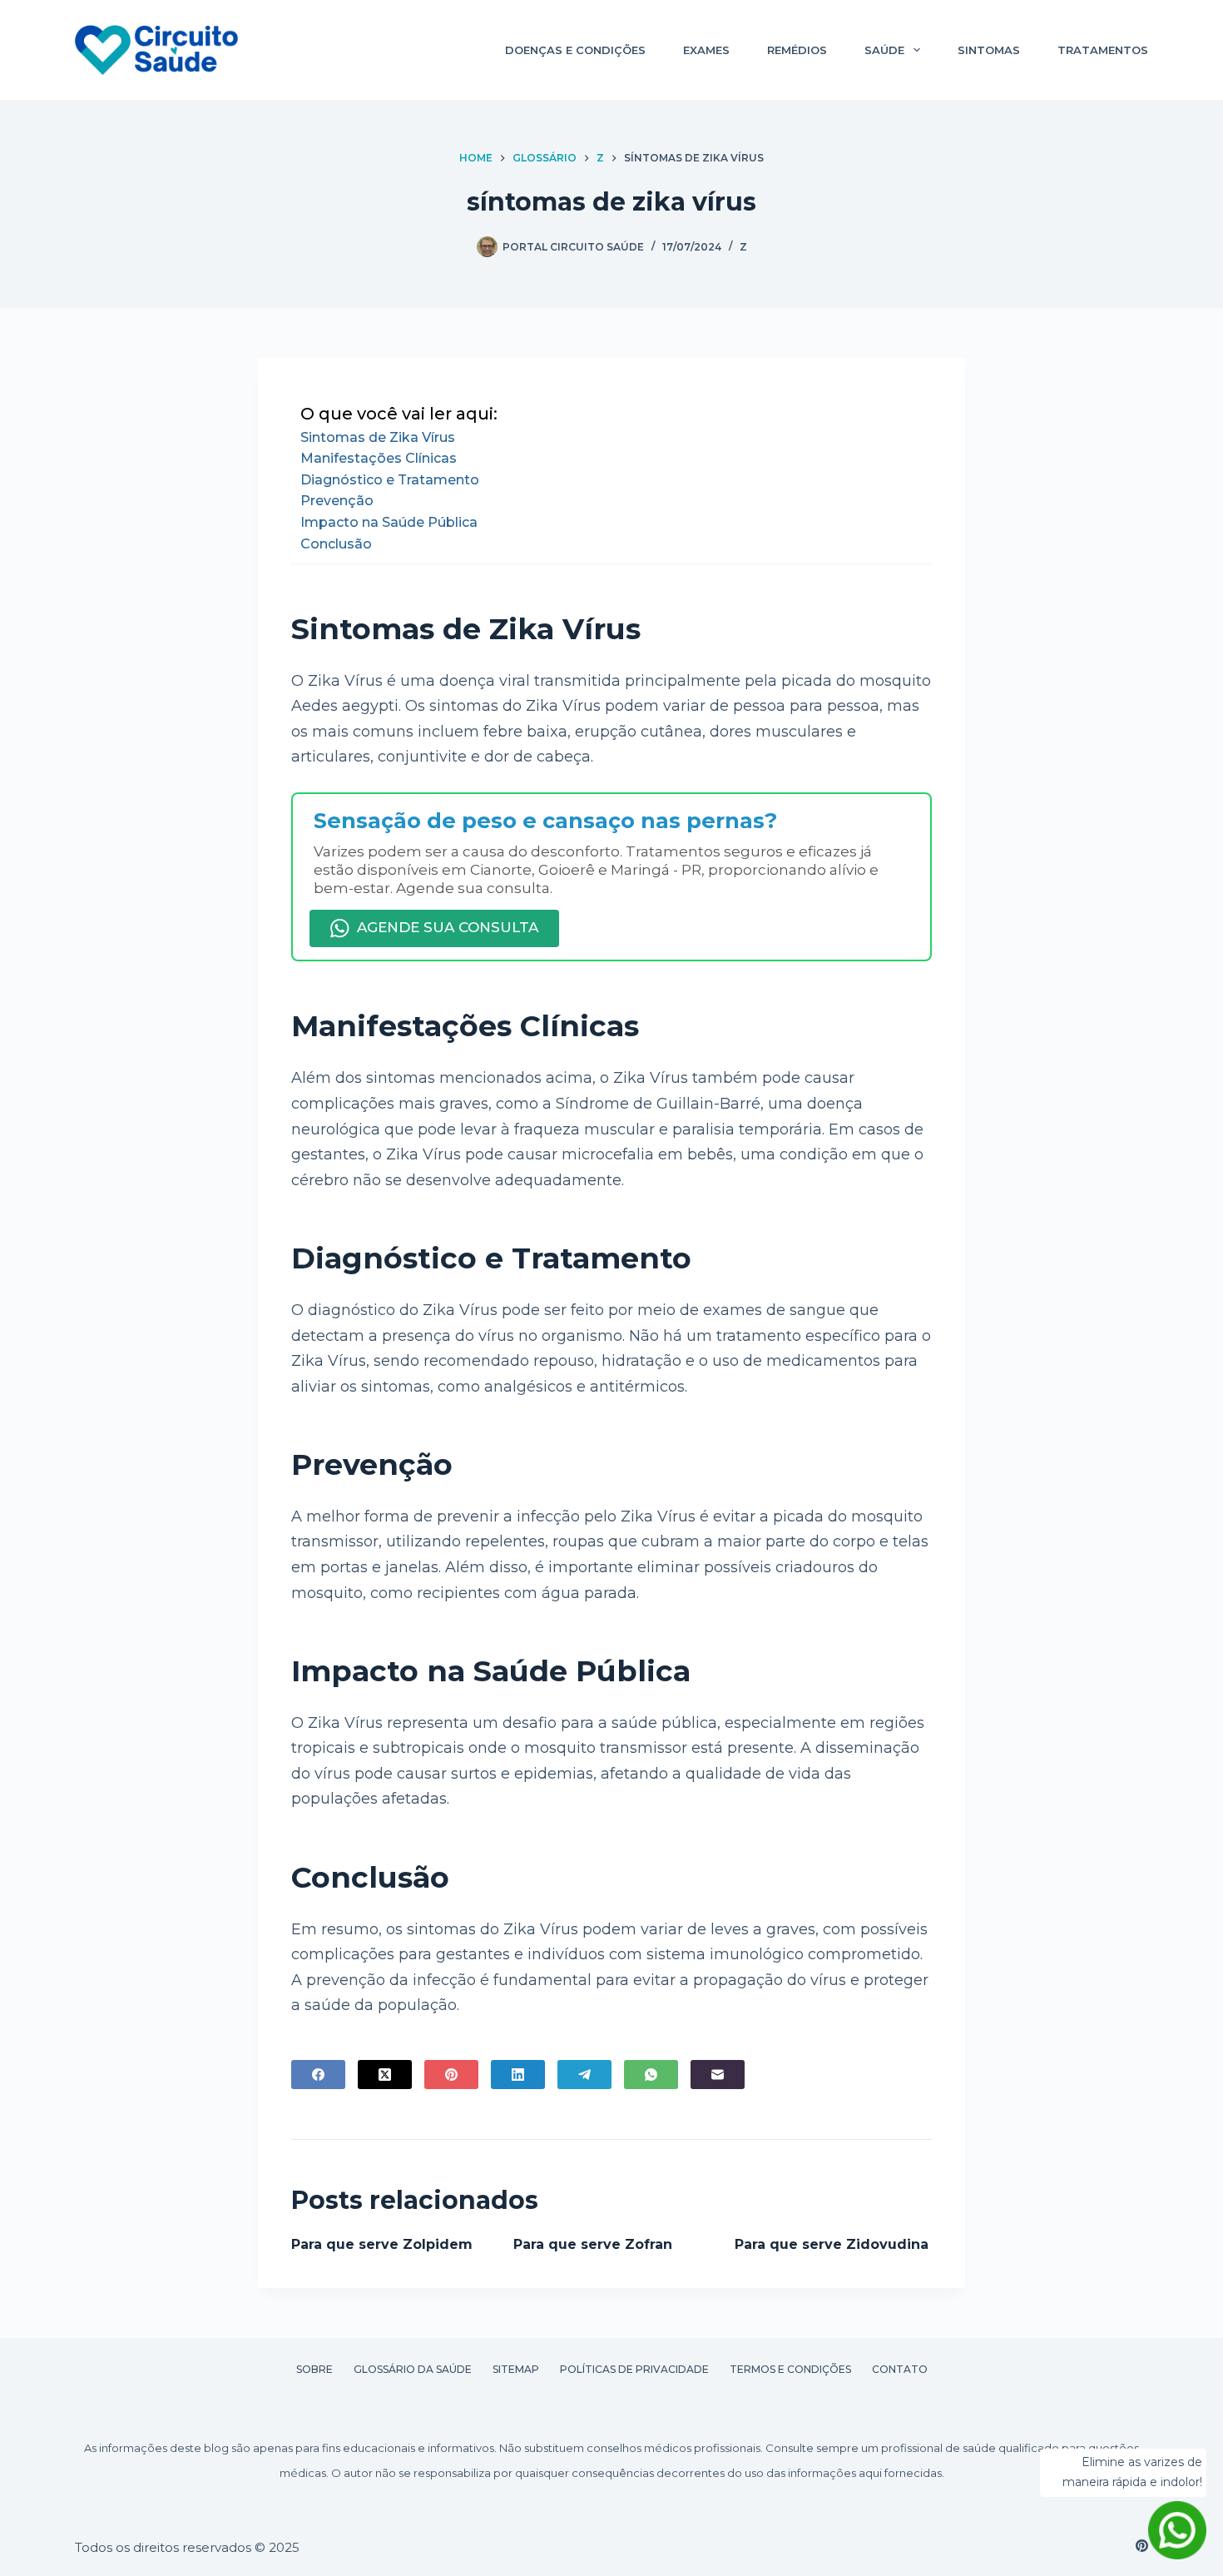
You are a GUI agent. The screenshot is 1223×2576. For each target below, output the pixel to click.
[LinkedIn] (518, 2075)
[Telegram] (584, 2075)
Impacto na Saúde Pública (389, 522)
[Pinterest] (451, 2075)
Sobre (314, 2369)
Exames (706, 50)
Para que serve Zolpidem (382, 2244)
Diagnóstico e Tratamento (390, 480)
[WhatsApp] (651, 2075)
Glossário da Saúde (413, 2369)
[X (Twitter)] (385, 2075)
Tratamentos (1103, 50)
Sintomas (989, 50)
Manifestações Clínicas (379, 458)
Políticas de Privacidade (634, 2369)
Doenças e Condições (575, 50)
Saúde (884, 50)
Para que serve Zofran (593, 2244)
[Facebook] (318, 2075)
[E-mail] (718, 2075)
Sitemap (516, 2369)
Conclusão (336, 544)
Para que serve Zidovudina (832, 2244)
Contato (900, 2369)
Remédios (797, 50)
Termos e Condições (790, 2369)
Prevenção (337, 501)
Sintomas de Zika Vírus (378, 437)
